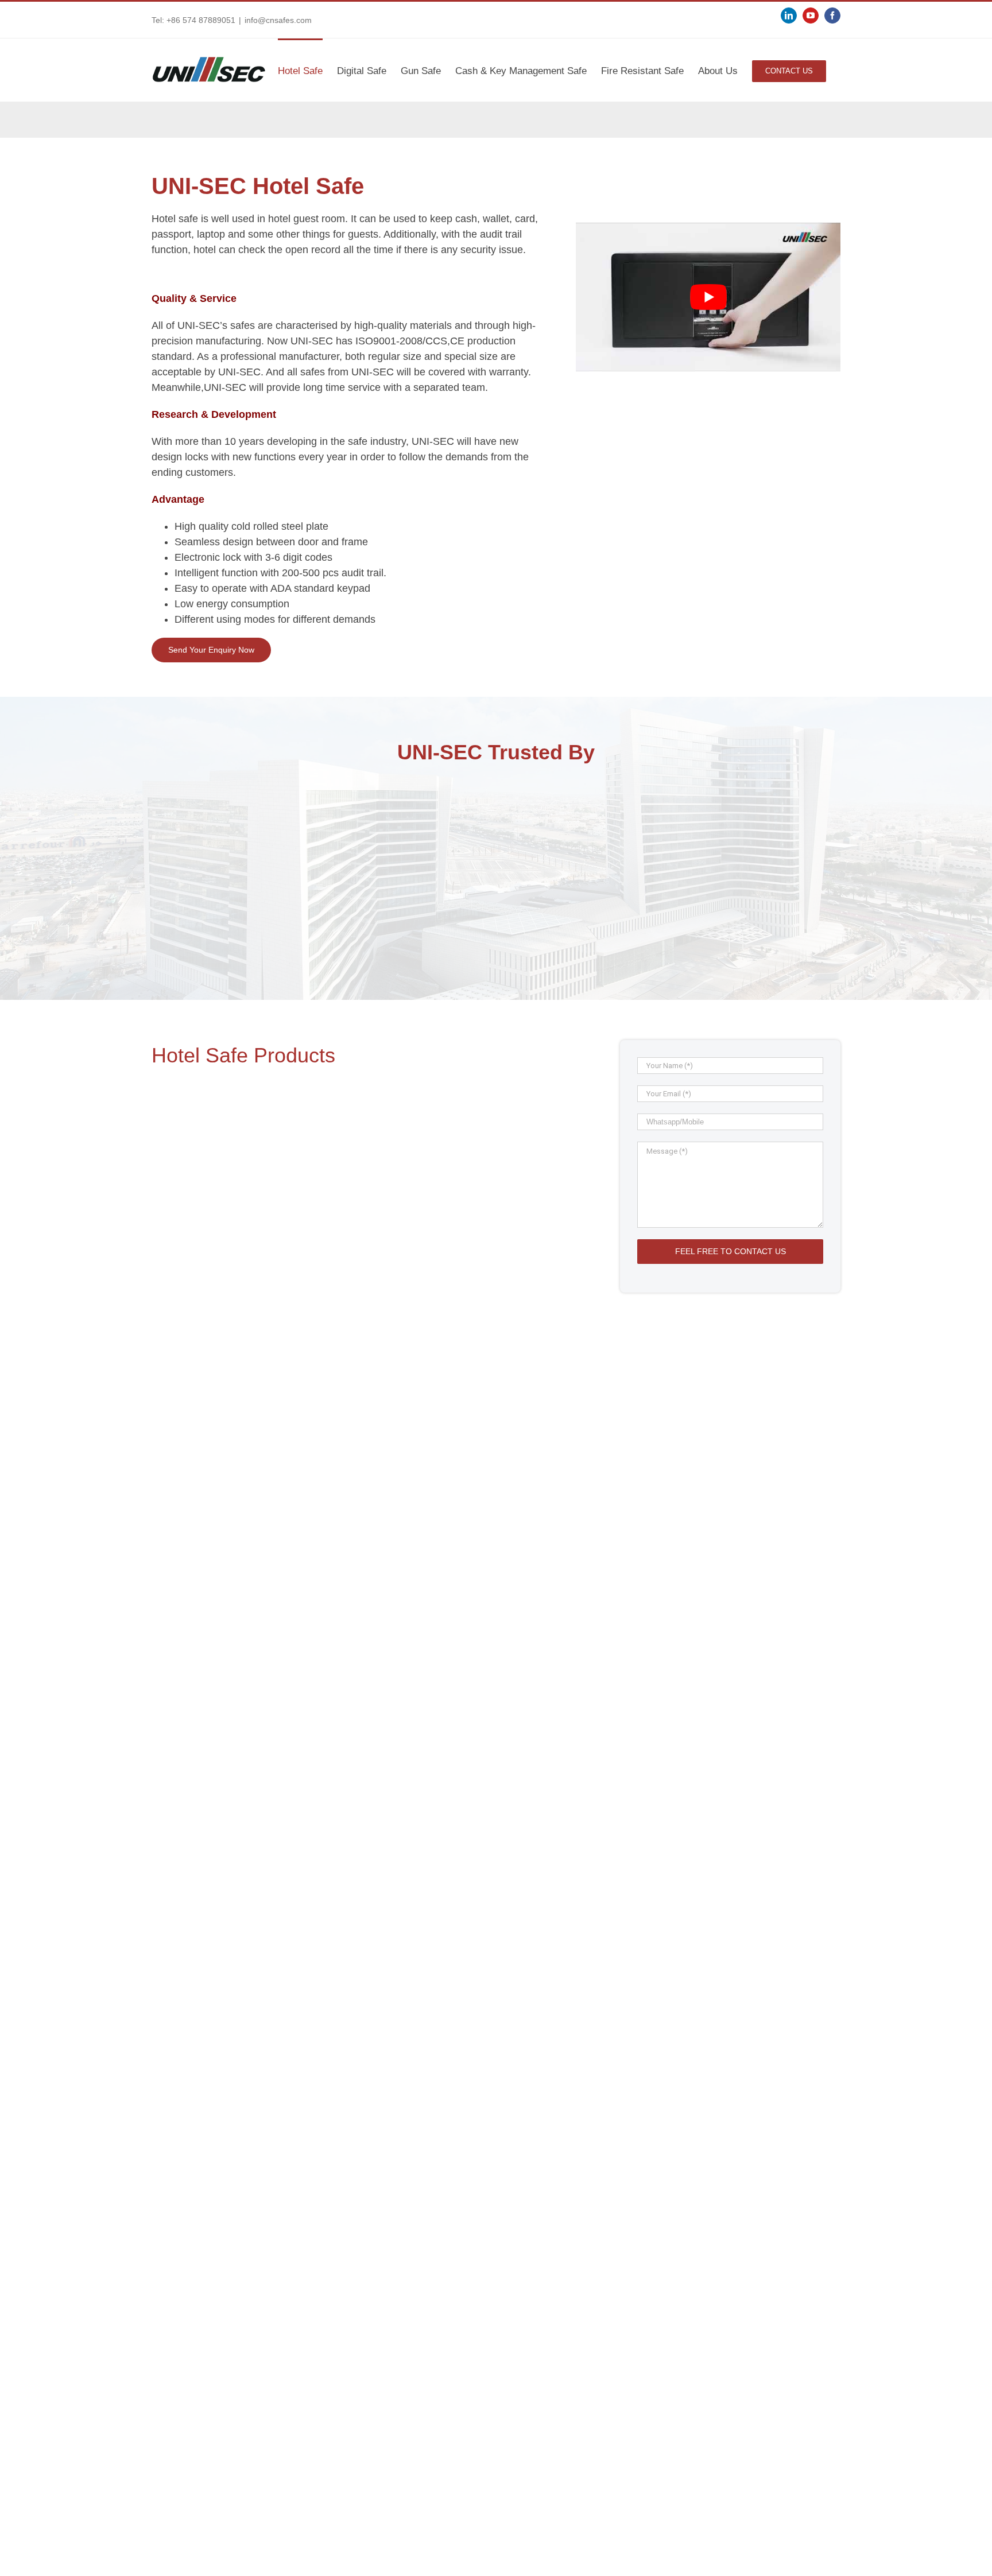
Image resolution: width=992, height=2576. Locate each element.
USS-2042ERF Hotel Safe (205, 1846)
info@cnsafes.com (278, 20)
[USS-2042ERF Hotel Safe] (259, 1719)
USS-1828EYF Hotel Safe (431, 1846)
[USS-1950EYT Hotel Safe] (485, 2248)
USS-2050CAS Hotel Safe (432, 1581)
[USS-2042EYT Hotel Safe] (259, 2248)
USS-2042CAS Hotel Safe (206, 1581)
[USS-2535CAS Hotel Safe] (485, 1190)
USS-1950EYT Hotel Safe (431, 2375)
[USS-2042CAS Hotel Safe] (259, 1454)
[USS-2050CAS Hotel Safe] (485, 1454)
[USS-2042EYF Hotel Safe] (259, 1984)
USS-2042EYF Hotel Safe (205, 2110)
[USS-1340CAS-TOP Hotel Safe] (259, 1190)
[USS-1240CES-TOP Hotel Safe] (485, 1984)
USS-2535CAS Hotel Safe (432, 1316)
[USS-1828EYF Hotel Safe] (485, 1719)
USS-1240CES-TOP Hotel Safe (443, 2110)
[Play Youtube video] (708, 297)
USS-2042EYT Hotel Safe (205, 2375)
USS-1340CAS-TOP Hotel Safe (216, 1316)
